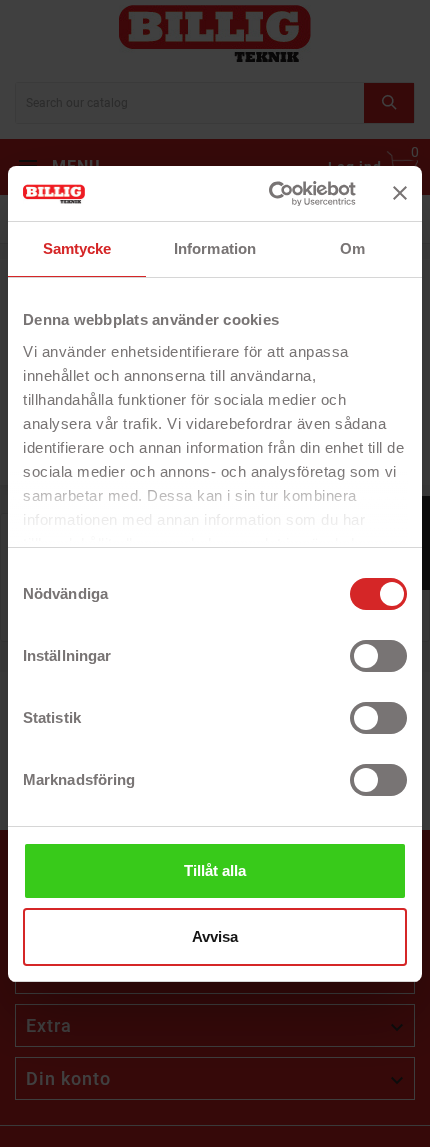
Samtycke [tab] (77, 248)
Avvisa (215, 936)
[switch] (378, 656)
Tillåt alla (215, 870)
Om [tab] (352, 248)
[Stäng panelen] (400, 193)
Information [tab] (215, 248)
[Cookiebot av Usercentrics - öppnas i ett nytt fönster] (270, 194)
